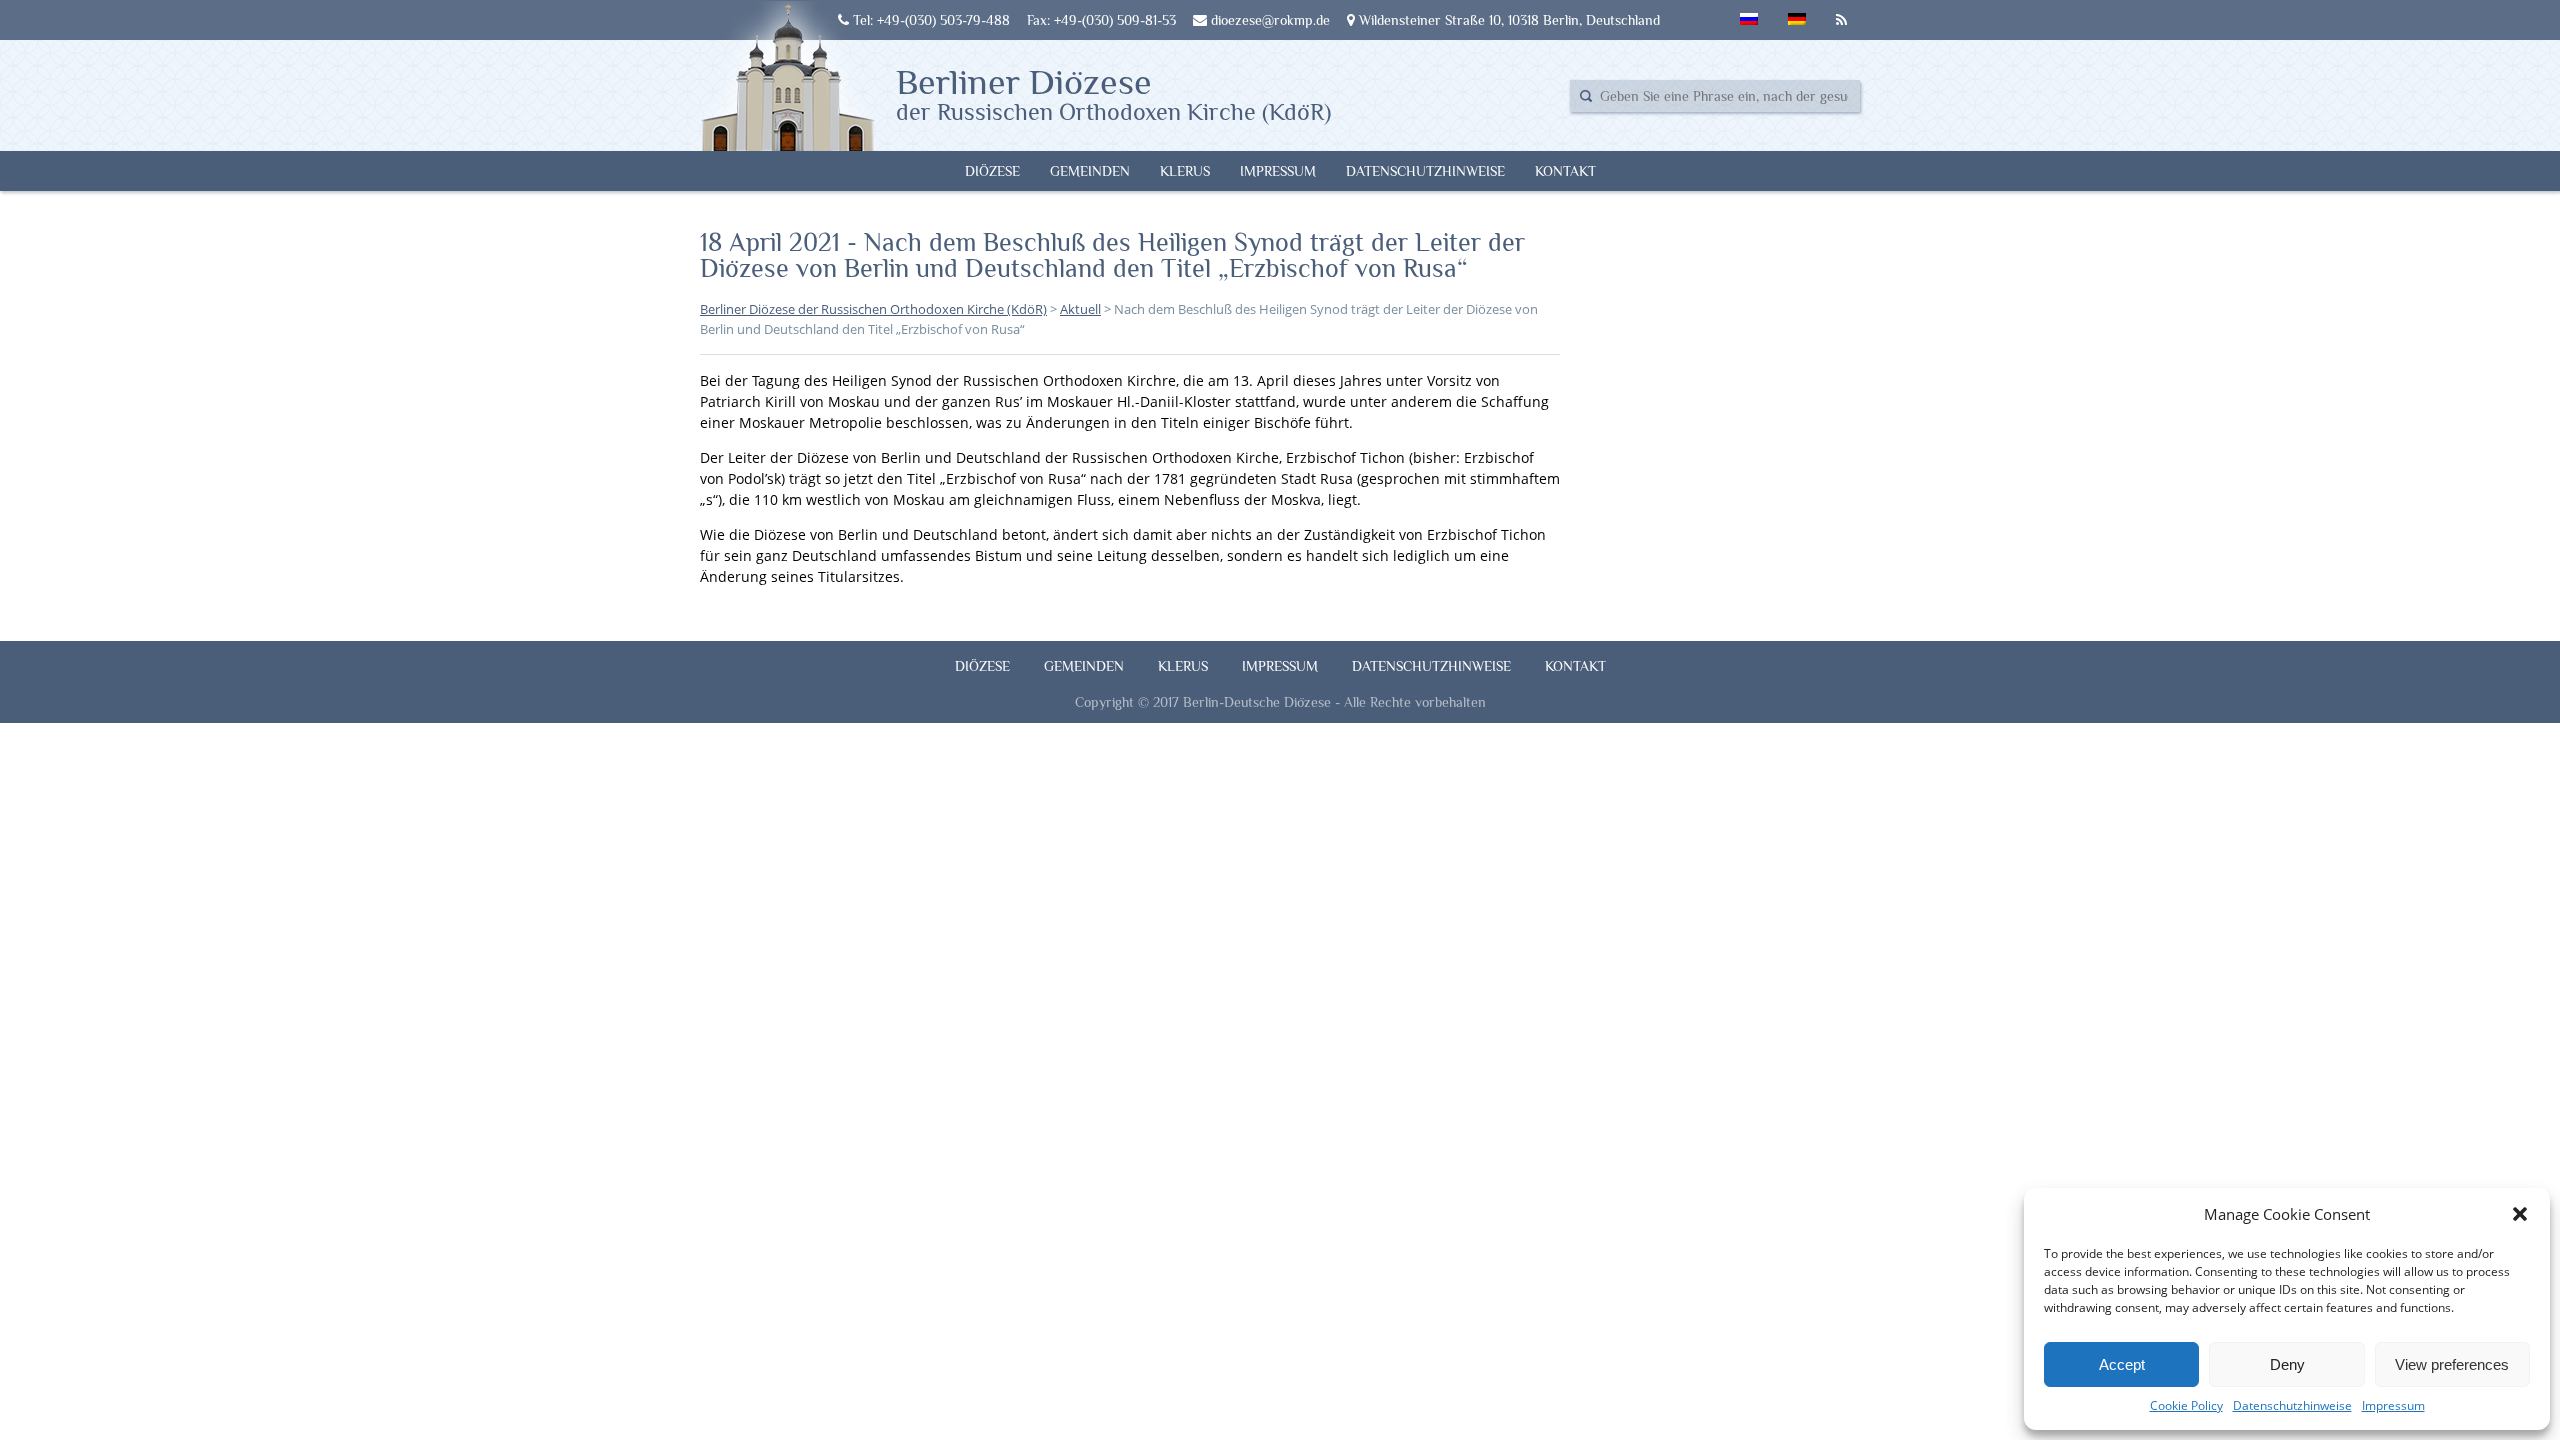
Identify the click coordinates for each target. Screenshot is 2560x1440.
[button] (2520, 1214)
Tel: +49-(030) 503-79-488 (929, 20)
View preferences (2452, 1364)
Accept (2122, 1364)
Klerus (1185, 171)
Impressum (2393, 1405)
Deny (2287, 1364)
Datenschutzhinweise (2292, 1405)
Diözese (992, 171)
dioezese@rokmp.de (1268, 20)
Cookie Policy (2186, 1405)
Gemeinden (1090, 171)
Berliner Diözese (1113, 93)
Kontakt (1565, 171)
